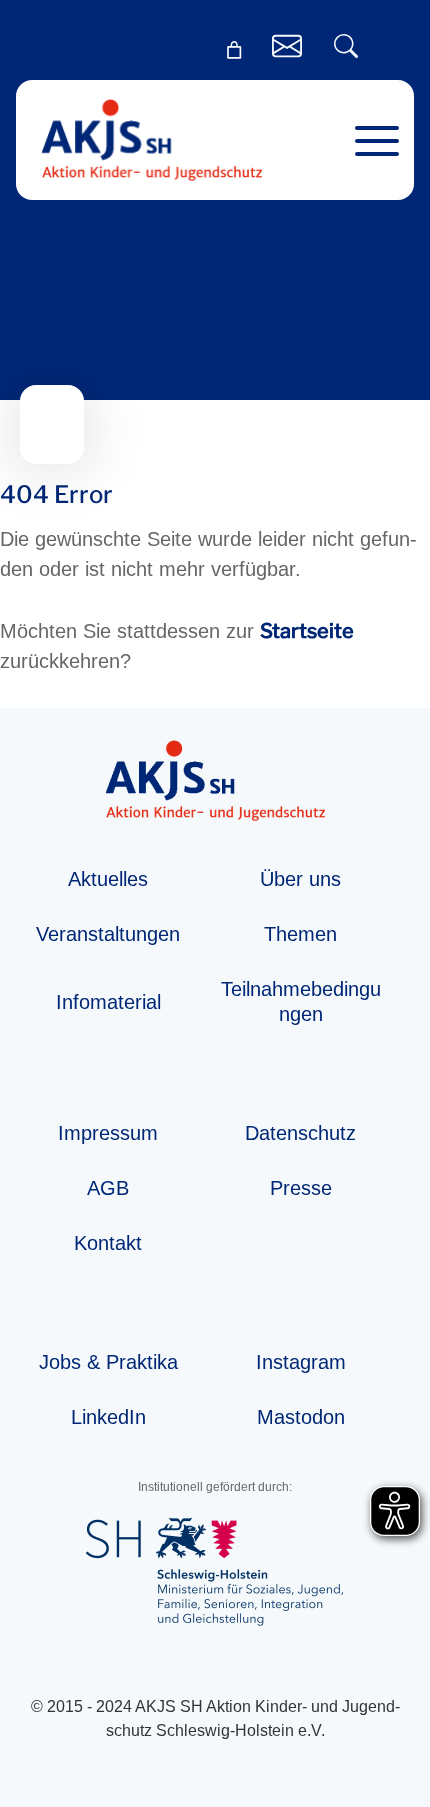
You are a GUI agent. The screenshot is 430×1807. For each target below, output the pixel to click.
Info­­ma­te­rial (108, 1002)
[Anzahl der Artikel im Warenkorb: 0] (234, 50)
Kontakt (108, 1243)
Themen (300, 934)
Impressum (108, 1133)
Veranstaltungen (108, 934)
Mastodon (301, 1417)
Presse (301, 1188)
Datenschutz (300, 1133)
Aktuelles (108, 879)
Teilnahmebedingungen (301, 1001)
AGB (108, 1188)
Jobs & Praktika (108, 1362)
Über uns (300, 879)
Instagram (301, 1362)
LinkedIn (108, 1417)
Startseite (307, 631)
